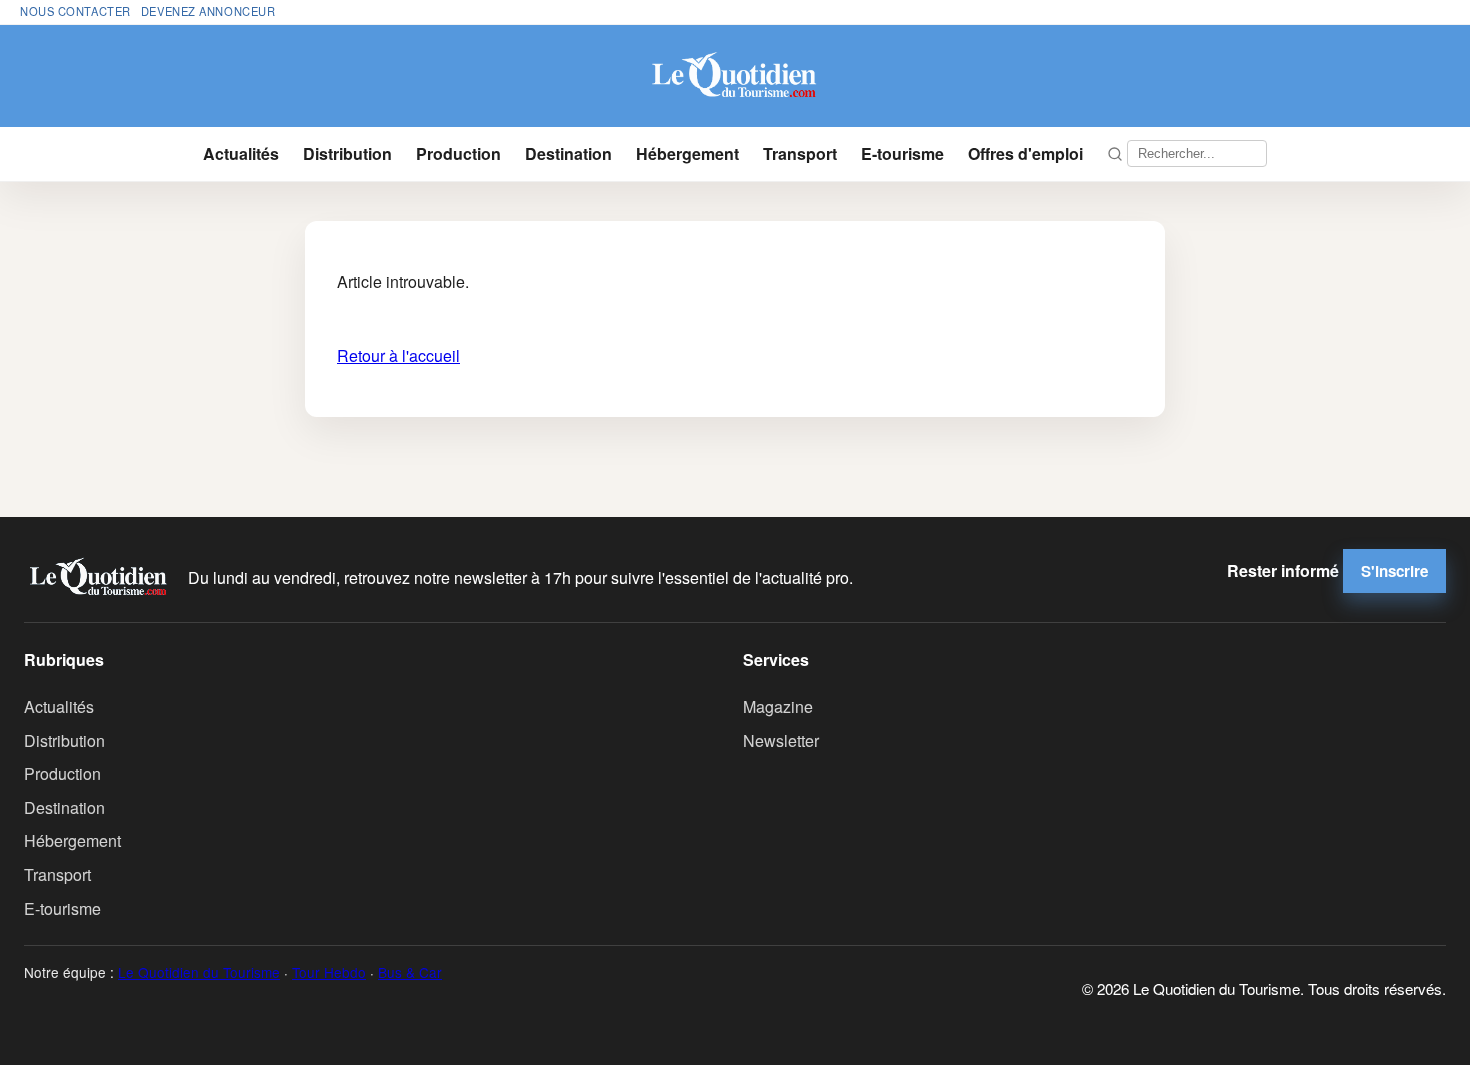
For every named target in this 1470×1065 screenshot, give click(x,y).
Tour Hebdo (329, 972)
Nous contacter (75, 11)
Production (458, 153)
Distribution (347, 153)
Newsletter (781, 740)
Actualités (241, 153)
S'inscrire (1394, 571)
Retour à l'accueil (398, 355)
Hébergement (687, 153)
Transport (800, 153)
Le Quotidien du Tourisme (199, 972)
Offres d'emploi (1025, 153)
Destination (568, 153)
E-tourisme (902, 153)
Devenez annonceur (208, 11)
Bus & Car (410, 972)
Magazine (778, 706)
